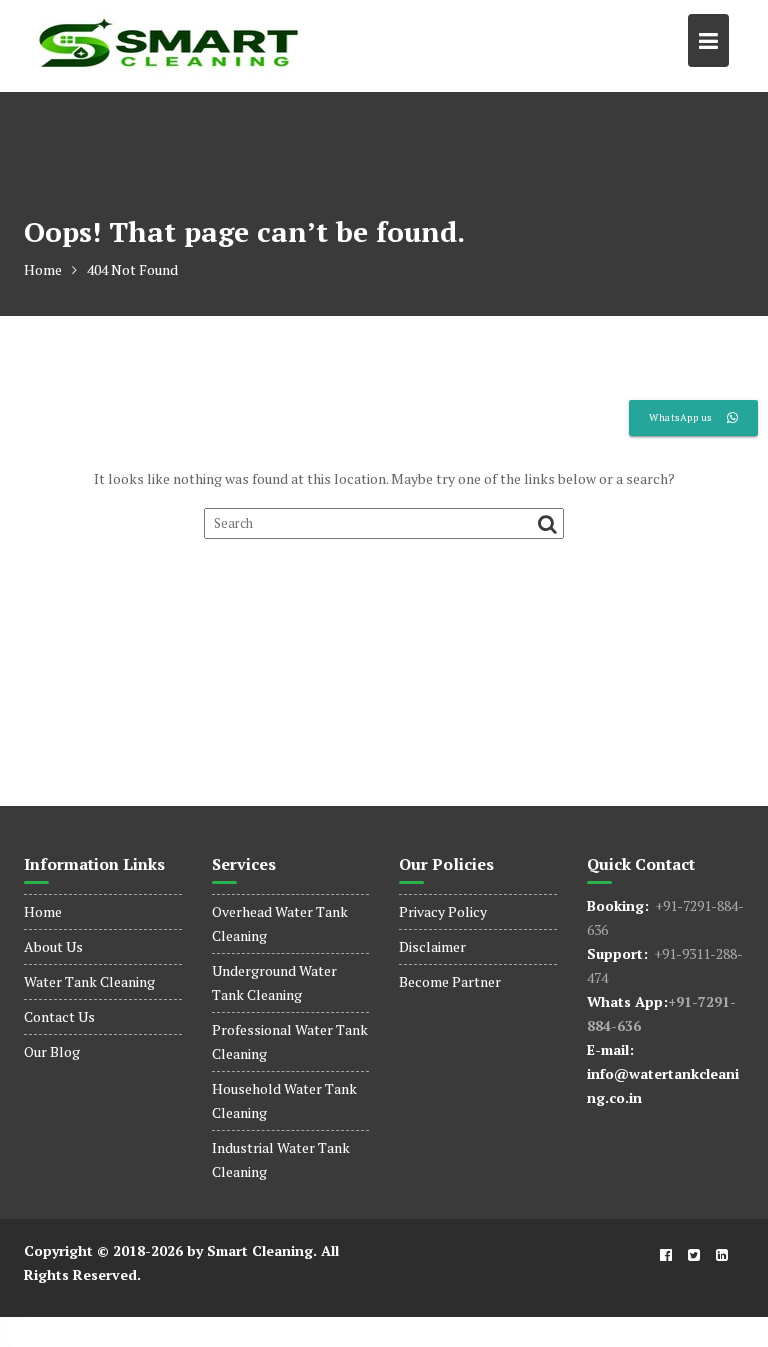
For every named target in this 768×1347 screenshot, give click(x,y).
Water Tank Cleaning (89, 981)
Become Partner (450, 981)
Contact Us (59, 1016)
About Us (53, 946)
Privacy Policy (443, 911)
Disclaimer (432, 946)
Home (43, 911)
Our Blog (52, 1051)
